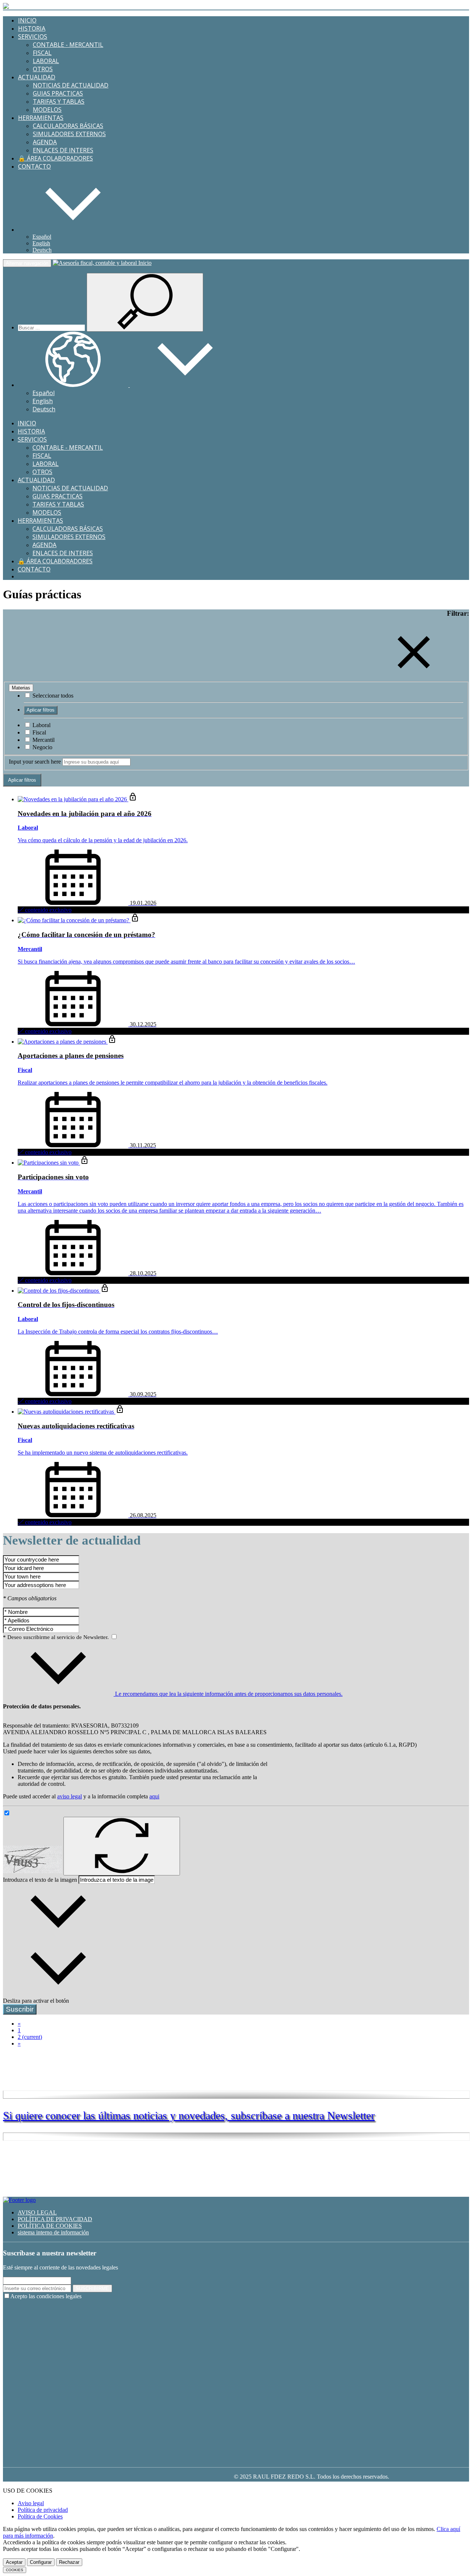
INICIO (27, 20)
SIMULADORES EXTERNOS (69, 134)
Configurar (41, 2562)
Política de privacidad (43, 2510)
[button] (73, 230)
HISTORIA (32, 28)
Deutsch (42, 250)
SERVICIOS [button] (33, 37)
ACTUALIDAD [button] (37, 77)
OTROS (43, 69)
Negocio (42, 747)
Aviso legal (31, 2503)
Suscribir (20, 2009)
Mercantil (43, 740)
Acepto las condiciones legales (46, 2296)
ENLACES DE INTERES (63, 150)
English (41, 243)
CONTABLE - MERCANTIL (68, 45)
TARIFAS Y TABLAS (59, 101)
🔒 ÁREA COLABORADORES (55, 158)
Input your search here (35, 762)
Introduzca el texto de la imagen (40, 1880)
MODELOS (47, 110)
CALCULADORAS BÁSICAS (68, 126)
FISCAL (42, 53)
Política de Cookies (40, 2516)
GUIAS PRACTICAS (58, 93)
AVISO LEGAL (37, 2212)
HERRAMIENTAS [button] (41, 118)
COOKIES (15, 2570)
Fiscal (39, 732)
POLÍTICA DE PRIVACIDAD (55, 2219)
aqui (154, 1796)
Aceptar (14, 2562)
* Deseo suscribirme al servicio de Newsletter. (57, 1637)
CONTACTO (34, 166)
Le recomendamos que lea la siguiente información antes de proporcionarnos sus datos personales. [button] (228, 1694)
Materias (21, 688)
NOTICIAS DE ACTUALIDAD (71, 85)
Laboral (41, 725)
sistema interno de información (53, 2232)
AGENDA (45, 142)
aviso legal (70, 1796)
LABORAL (46, 61)
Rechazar (69, 2562)
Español (42, 237)
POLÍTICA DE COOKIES (50, 2226)
